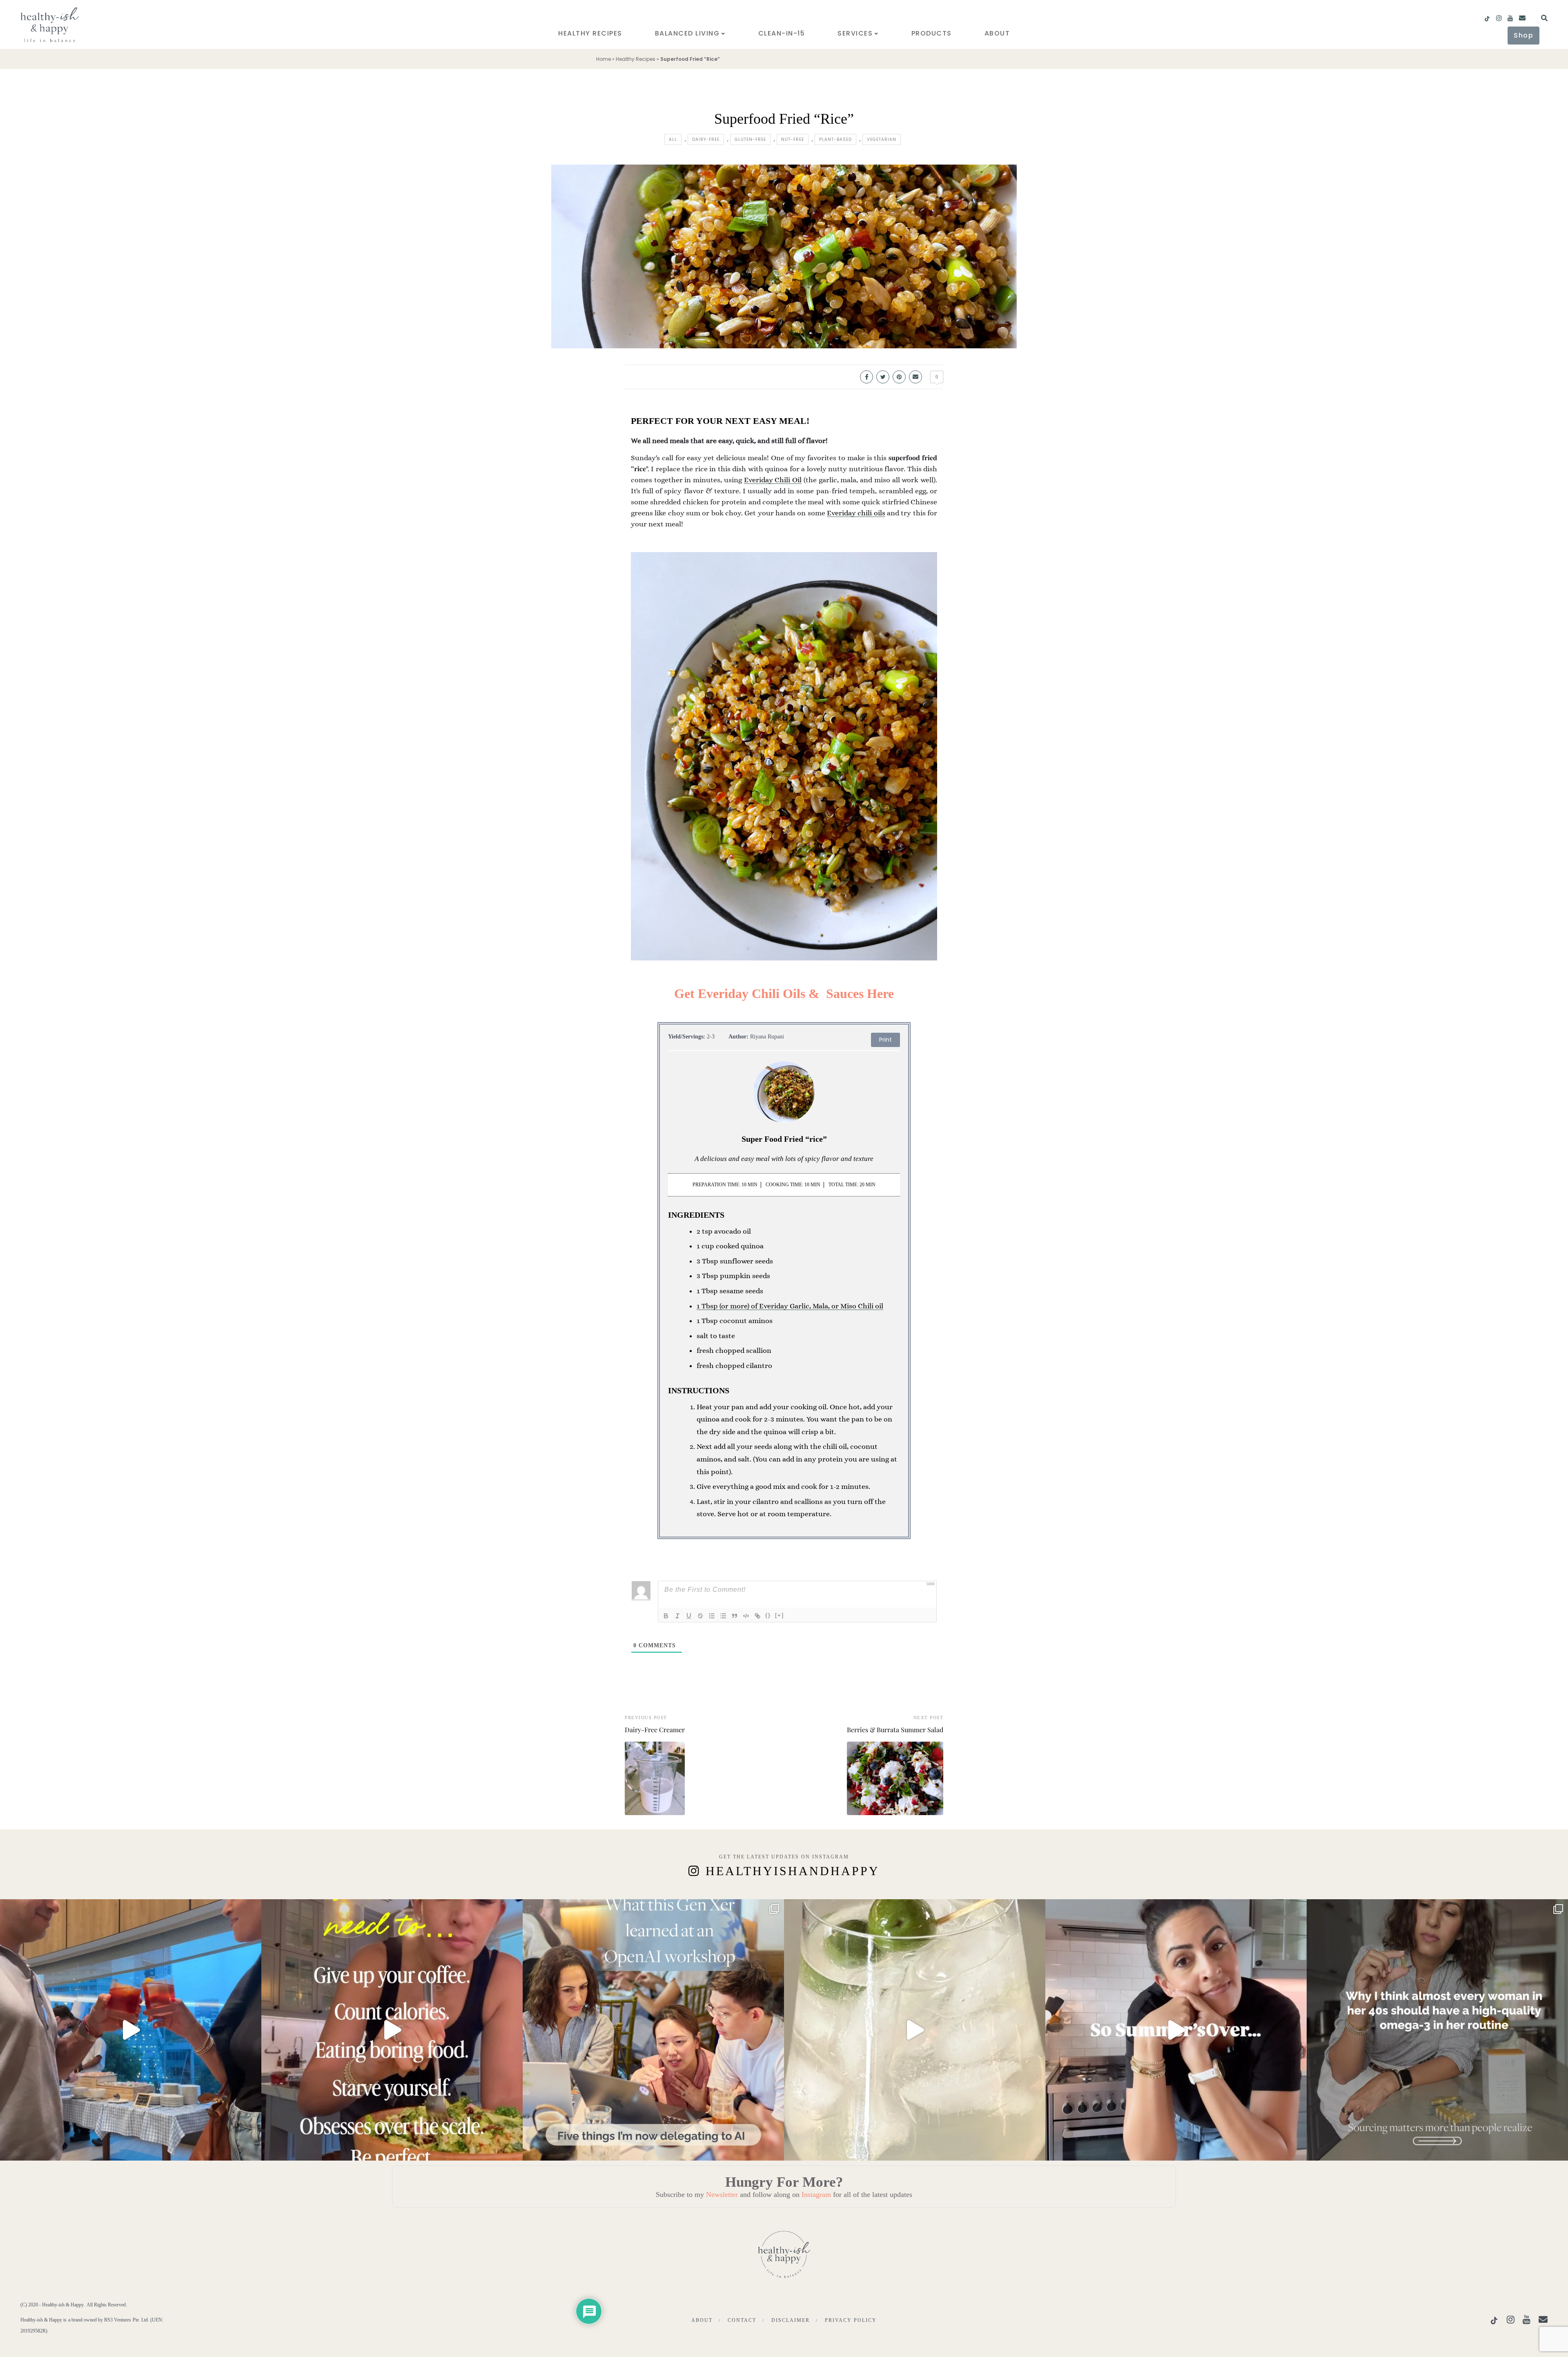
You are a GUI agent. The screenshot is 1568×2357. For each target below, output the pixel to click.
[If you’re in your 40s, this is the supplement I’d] (1437, 2030)
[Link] (757, 1616)
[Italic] (677, 1616)
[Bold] (666, 1616)
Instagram (816, 2194)
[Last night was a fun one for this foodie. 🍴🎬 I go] (131, 2030)
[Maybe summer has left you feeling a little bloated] (1176, 2030)
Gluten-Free (750, 139)
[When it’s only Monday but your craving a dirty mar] (915, 2030)
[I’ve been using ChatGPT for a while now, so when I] (653, 2030)
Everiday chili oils (856, 513)
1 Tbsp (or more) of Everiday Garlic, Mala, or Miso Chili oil (790, 1306)
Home (604, 59)
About (702, 2320)
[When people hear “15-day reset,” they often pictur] (392, 2030)
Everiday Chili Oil (773, 480)
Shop (1523, 35)
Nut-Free (793, 139)
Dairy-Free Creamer (655, 1730)
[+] (780, 1615)
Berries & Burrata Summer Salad (895, 1730)
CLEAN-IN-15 (782, 33)
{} (768, 1615)
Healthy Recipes (636, 59)
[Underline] (689, 1616)
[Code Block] (746, 1616)
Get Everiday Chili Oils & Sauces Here (784, 994)
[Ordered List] (712, 1616)
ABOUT (997, 33)
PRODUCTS (932, 33)
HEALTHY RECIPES (590, 33)
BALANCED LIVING (687, 33)
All (673, 139)
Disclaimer (791, 2320)
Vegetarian (882, 139)
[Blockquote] (735, 1616)
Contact (742, 2320)
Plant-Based (835, 139)
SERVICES (855, 33)
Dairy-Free (706, 139)
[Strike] (700, 1616)
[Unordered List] (723, 1616)
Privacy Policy (851, 2320)
